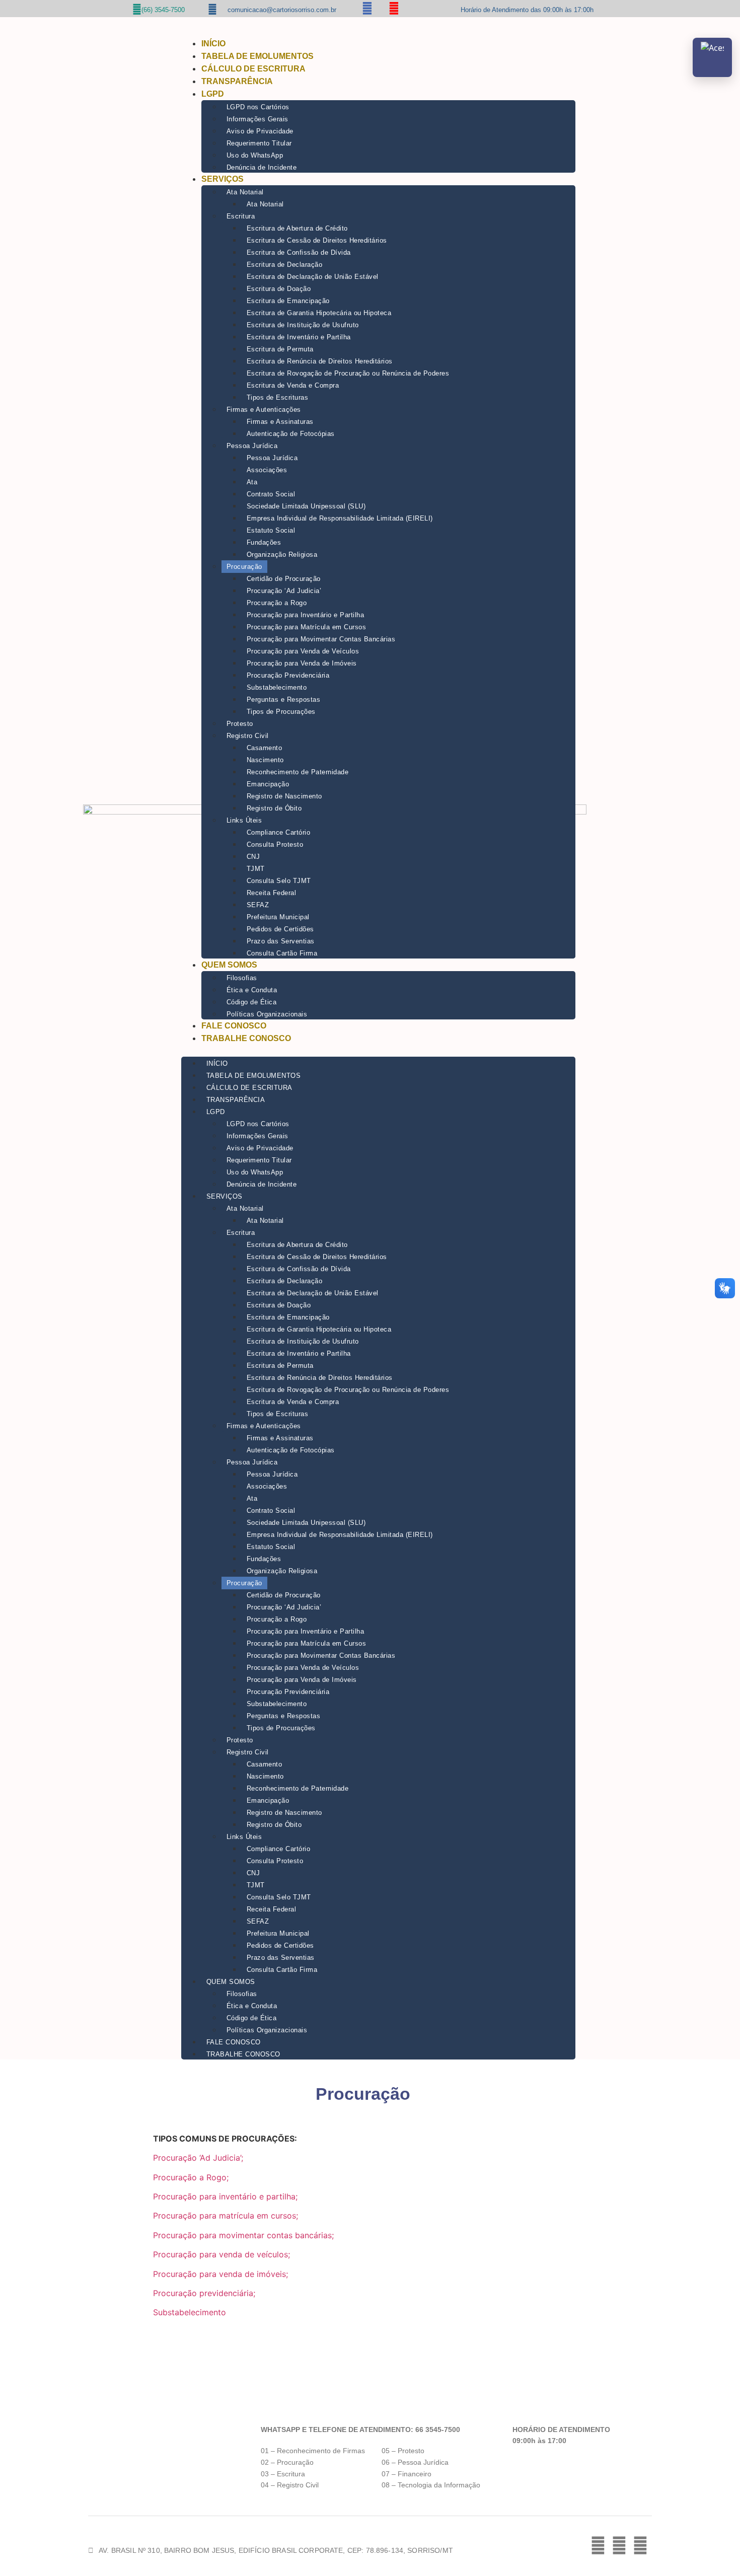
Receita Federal (272, 893)
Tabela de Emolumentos (257, 56)
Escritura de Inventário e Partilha (299, 337)
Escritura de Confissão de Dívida (299, 252)
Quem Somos (229, 965)
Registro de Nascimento (284, 796)
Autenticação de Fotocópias (291, 434)
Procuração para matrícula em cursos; (226, 2216)
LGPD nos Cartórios (258, 107)
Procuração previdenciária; (204, 2293)
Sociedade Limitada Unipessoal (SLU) (306, 506)
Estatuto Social (271, 530)
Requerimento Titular (259, 143)
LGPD (213, 94)
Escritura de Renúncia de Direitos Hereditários (320, 361)
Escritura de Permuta (280, 349)
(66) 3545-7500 (163, 10)
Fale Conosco (234, 1026)
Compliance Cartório (279, 832)
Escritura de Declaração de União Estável (313, 277)
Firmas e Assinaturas (280, 422)
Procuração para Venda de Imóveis (302, 663)
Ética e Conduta (252, 990)
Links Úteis (244, 820)
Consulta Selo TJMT (279, 881)
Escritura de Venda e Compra (293, 385)
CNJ (253, 857)
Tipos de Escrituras (278, 397)
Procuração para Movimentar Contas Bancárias (321, 639)
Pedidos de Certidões (280, 929)
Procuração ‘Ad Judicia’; (198, 2158)
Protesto (240, 724)
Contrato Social (271, 494)
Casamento (265, 748)
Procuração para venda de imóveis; (220, 2274)
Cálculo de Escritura (253, 69)
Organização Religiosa (282, 555)
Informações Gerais (257, 119)
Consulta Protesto (275, 844)
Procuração (244, 567)
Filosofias (242, 978)
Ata (252, 482)
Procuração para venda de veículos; (221, 2254)
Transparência (237, 81)
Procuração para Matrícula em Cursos (307, 627)
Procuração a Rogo (277, 603)
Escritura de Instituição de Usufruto (303, 325)
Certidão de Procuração (284, 579)
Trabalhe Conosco (246, 1038)
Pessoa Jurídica (252, 446)
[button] (378, 1051)
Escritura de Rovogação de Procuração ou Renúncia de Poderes (348, 373)
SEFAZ (258, 905)
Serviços (223, 179)
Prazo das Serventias (281, 941)
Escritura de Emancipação (288, 301)
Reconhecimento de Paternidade (298, 772)
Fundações (264, 542)
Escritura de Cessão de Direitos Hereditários (317, 240)
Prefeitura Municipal (278, 917)
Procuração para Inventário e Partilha (306, 615)
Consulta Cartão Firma (282, 953)
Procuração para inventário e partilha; (225, 2196)
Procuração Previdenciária (288, 675)
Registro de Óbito (274, 808)
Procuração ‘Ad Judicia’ (284, 591)
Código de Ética (252, 1002)
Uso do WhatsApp (255, 155)
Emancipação (268, 784)
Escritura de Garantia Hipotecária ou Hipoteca (319, 313)
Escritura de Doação (279, 289)
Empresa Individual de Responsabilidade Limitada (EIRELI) (340, 518)
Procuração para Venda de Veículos (303, 651)
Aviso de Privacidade (260, 131)
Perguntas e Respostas (284, 700)
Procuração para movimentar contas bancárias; (243, 2235)
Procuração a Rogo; (191, 2177)
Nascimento (265, 760)
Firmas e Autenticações (264, 410)
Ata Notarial (245, 192)
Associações (267, 470)
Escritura (241, 216)
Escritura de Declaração (285, 265)
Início (213, 44)
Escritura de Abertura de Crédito (297, 228)
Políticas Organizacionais (267, 1014)
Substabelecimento (277, 687)
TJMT (256, 869)
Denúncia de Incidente (262, 167)
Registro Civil (248, 736)
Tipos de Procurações (281, 712)
